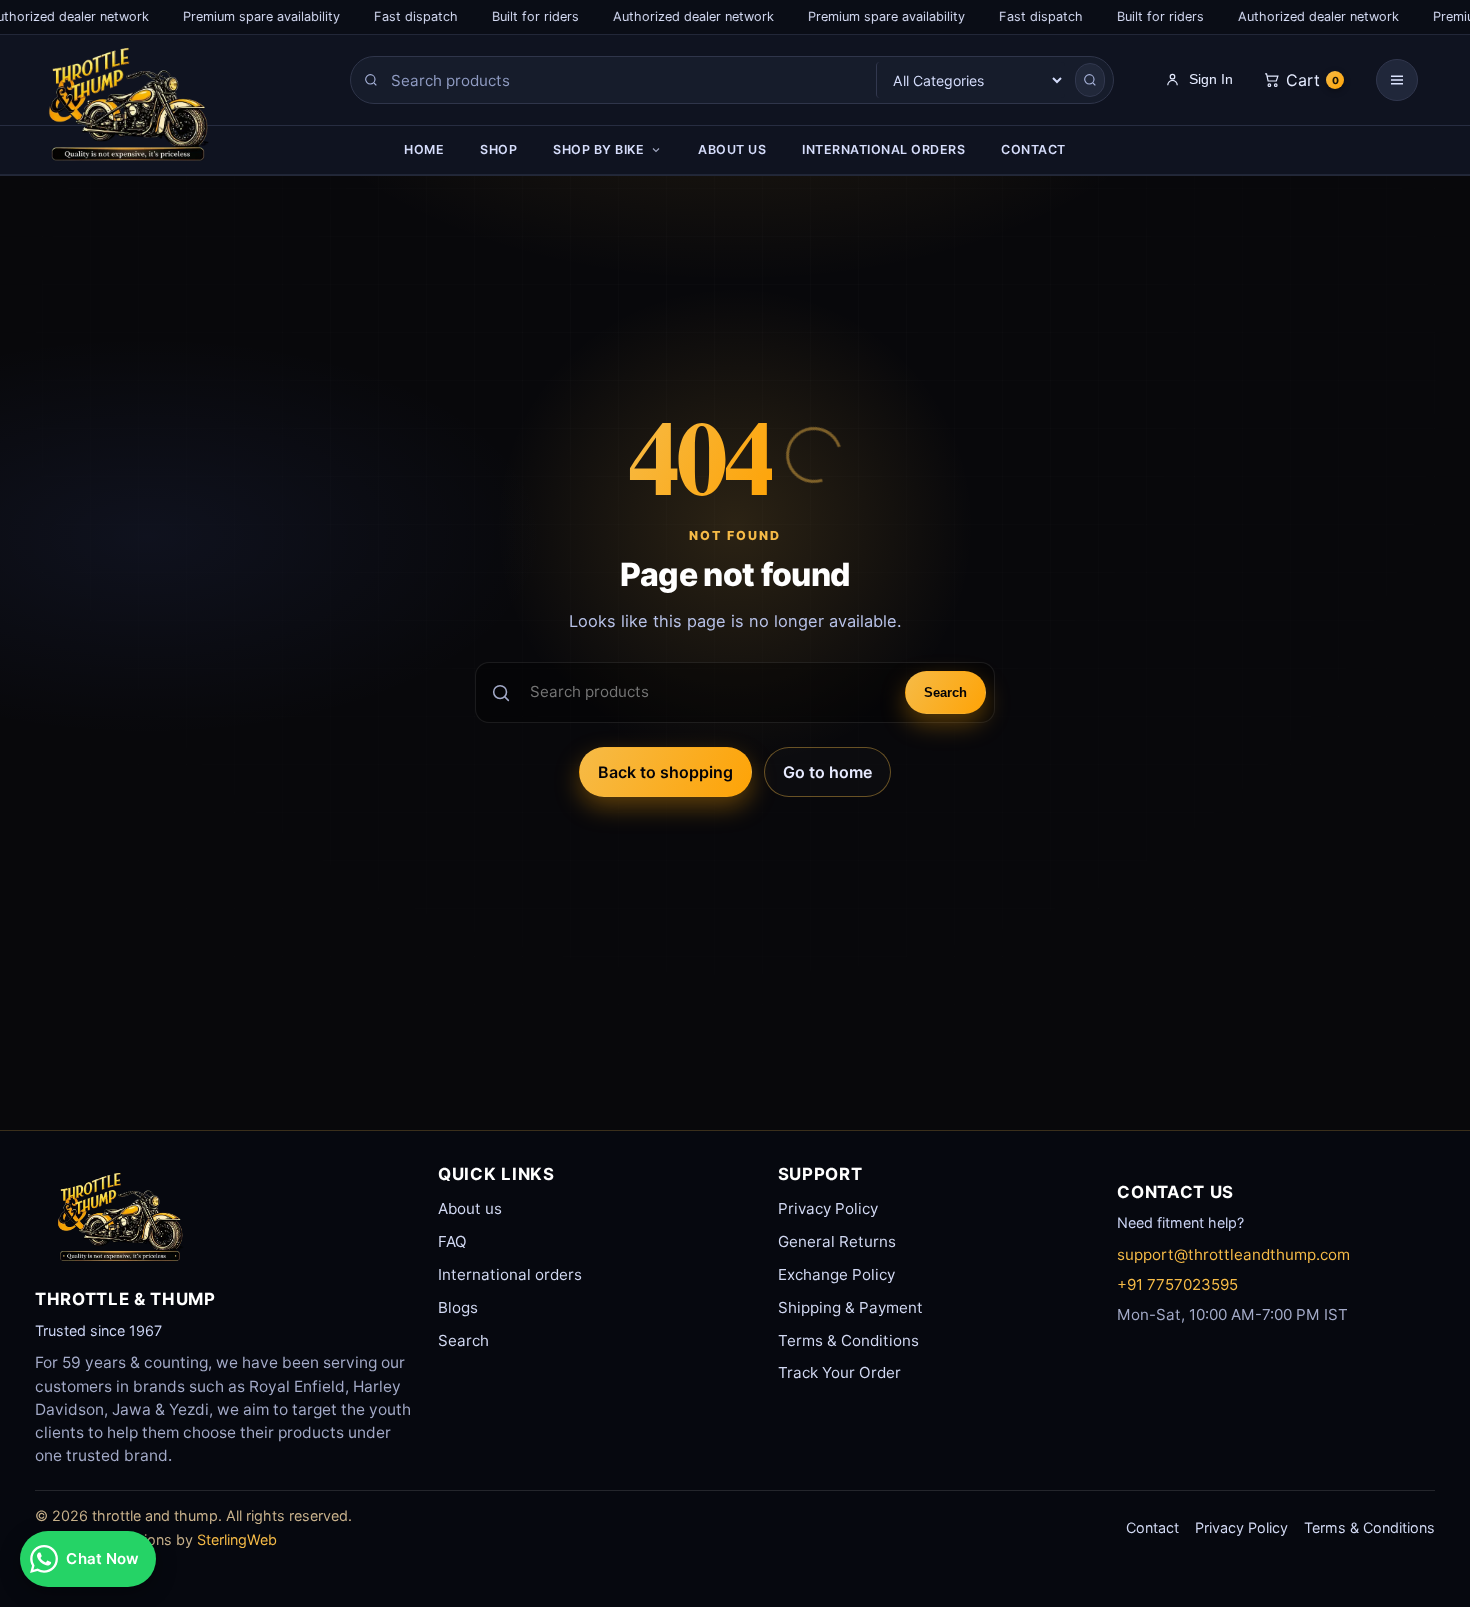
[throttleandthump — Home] (166, 110)
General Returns (837, 1241)
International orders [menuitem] (883, 149)
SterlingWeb (237, 1539)
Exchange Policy (836, 1274)
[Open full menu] (1397, 80)
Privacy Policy (828, 1208)
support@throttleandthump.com (1233, 1254)
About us (470, 1208)
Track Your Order (839, 1372)
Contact (1152, 1527)
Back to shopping (665, 772)
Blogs (458, 1307)
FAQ (452, 1241)
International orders (510, 1274)
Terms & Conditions (848, 1340)
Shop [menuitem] (498, 149)
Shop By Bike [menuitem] (598, 149)
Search (945, 692)
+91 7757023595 (1177, 1284)
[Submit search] (1090, 80)
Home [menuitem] (424, 149)
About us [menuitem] (732, 149)
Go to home (827, 772)
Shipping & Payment (850, 1307)
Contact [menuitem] (1033, 149)
